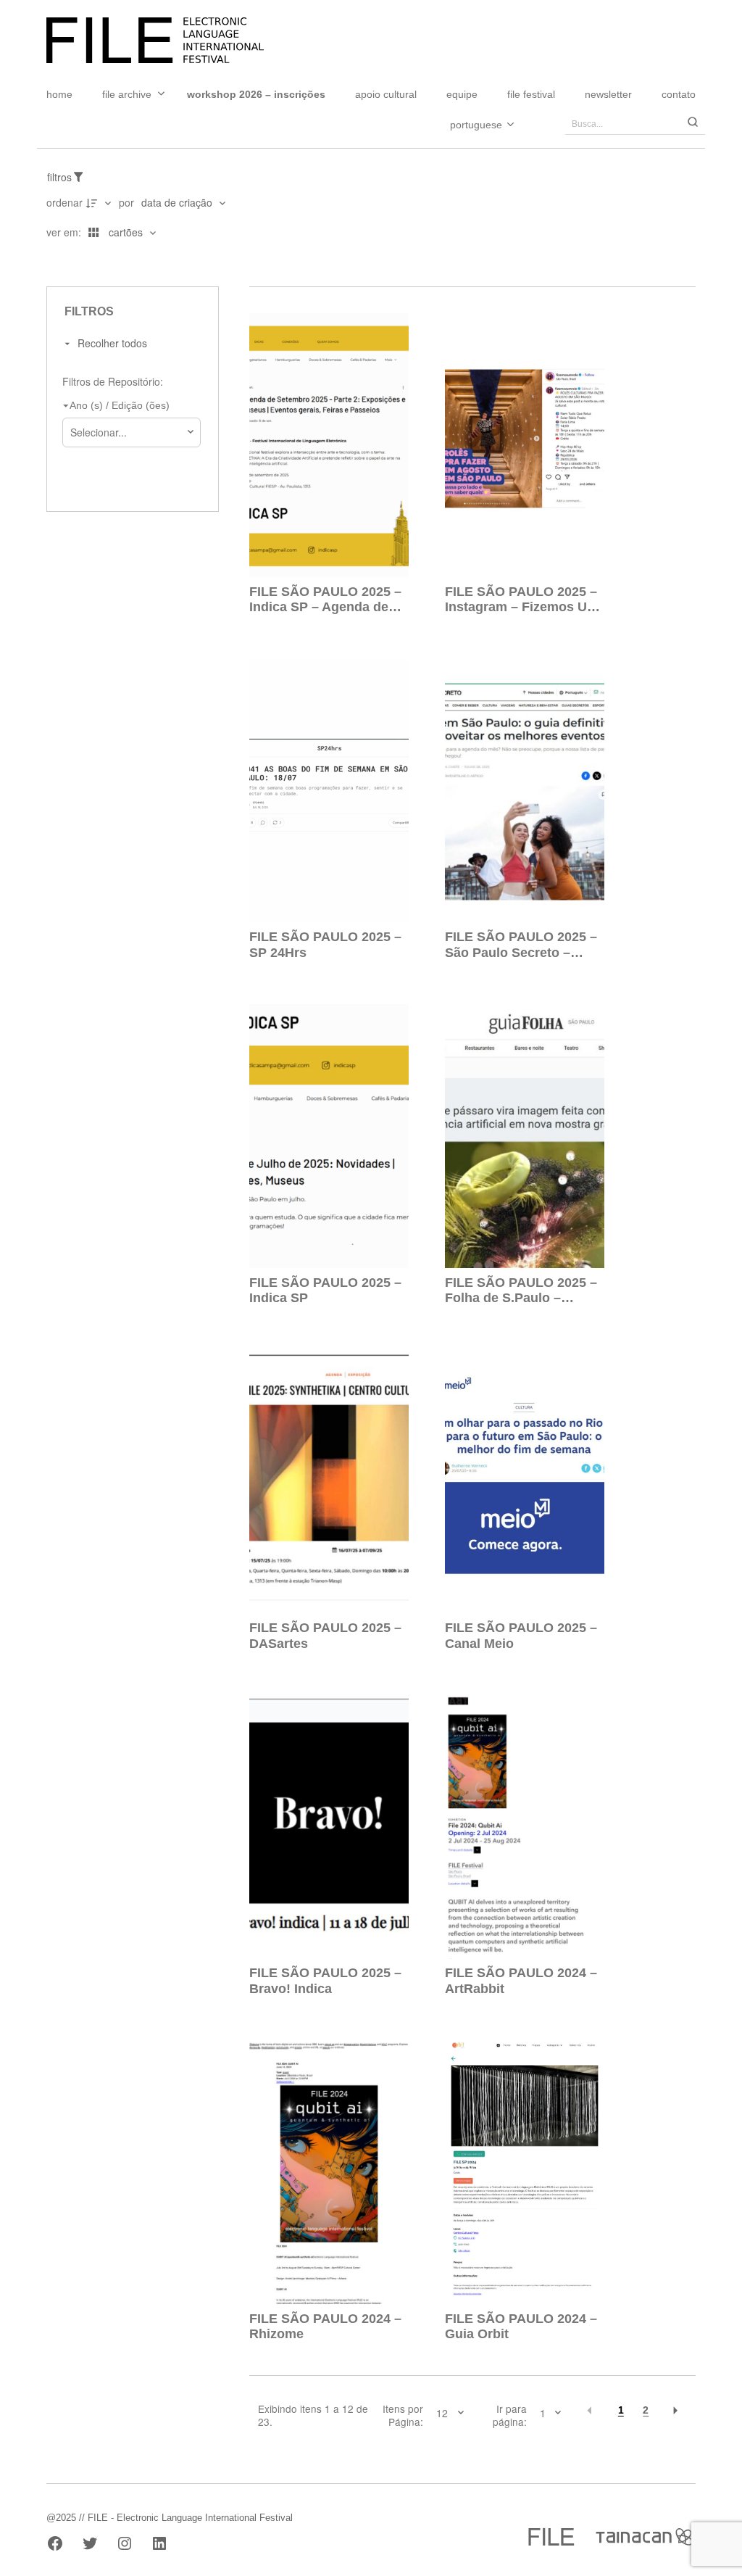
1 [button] (621, 2410)
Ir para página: (510, 2415)
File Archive (127, 94)
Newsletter (608, 94)
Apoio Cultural (386, 94)
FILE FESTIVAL (531, 94)
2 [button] (646, 2410)
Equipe (462, 94)
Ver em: (65, 232)
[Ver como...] (51, 262)
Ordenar (64, 202)
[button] (589, 2411)
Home (59, 94)
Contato (679, 94)
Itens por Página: (403, 2415)
